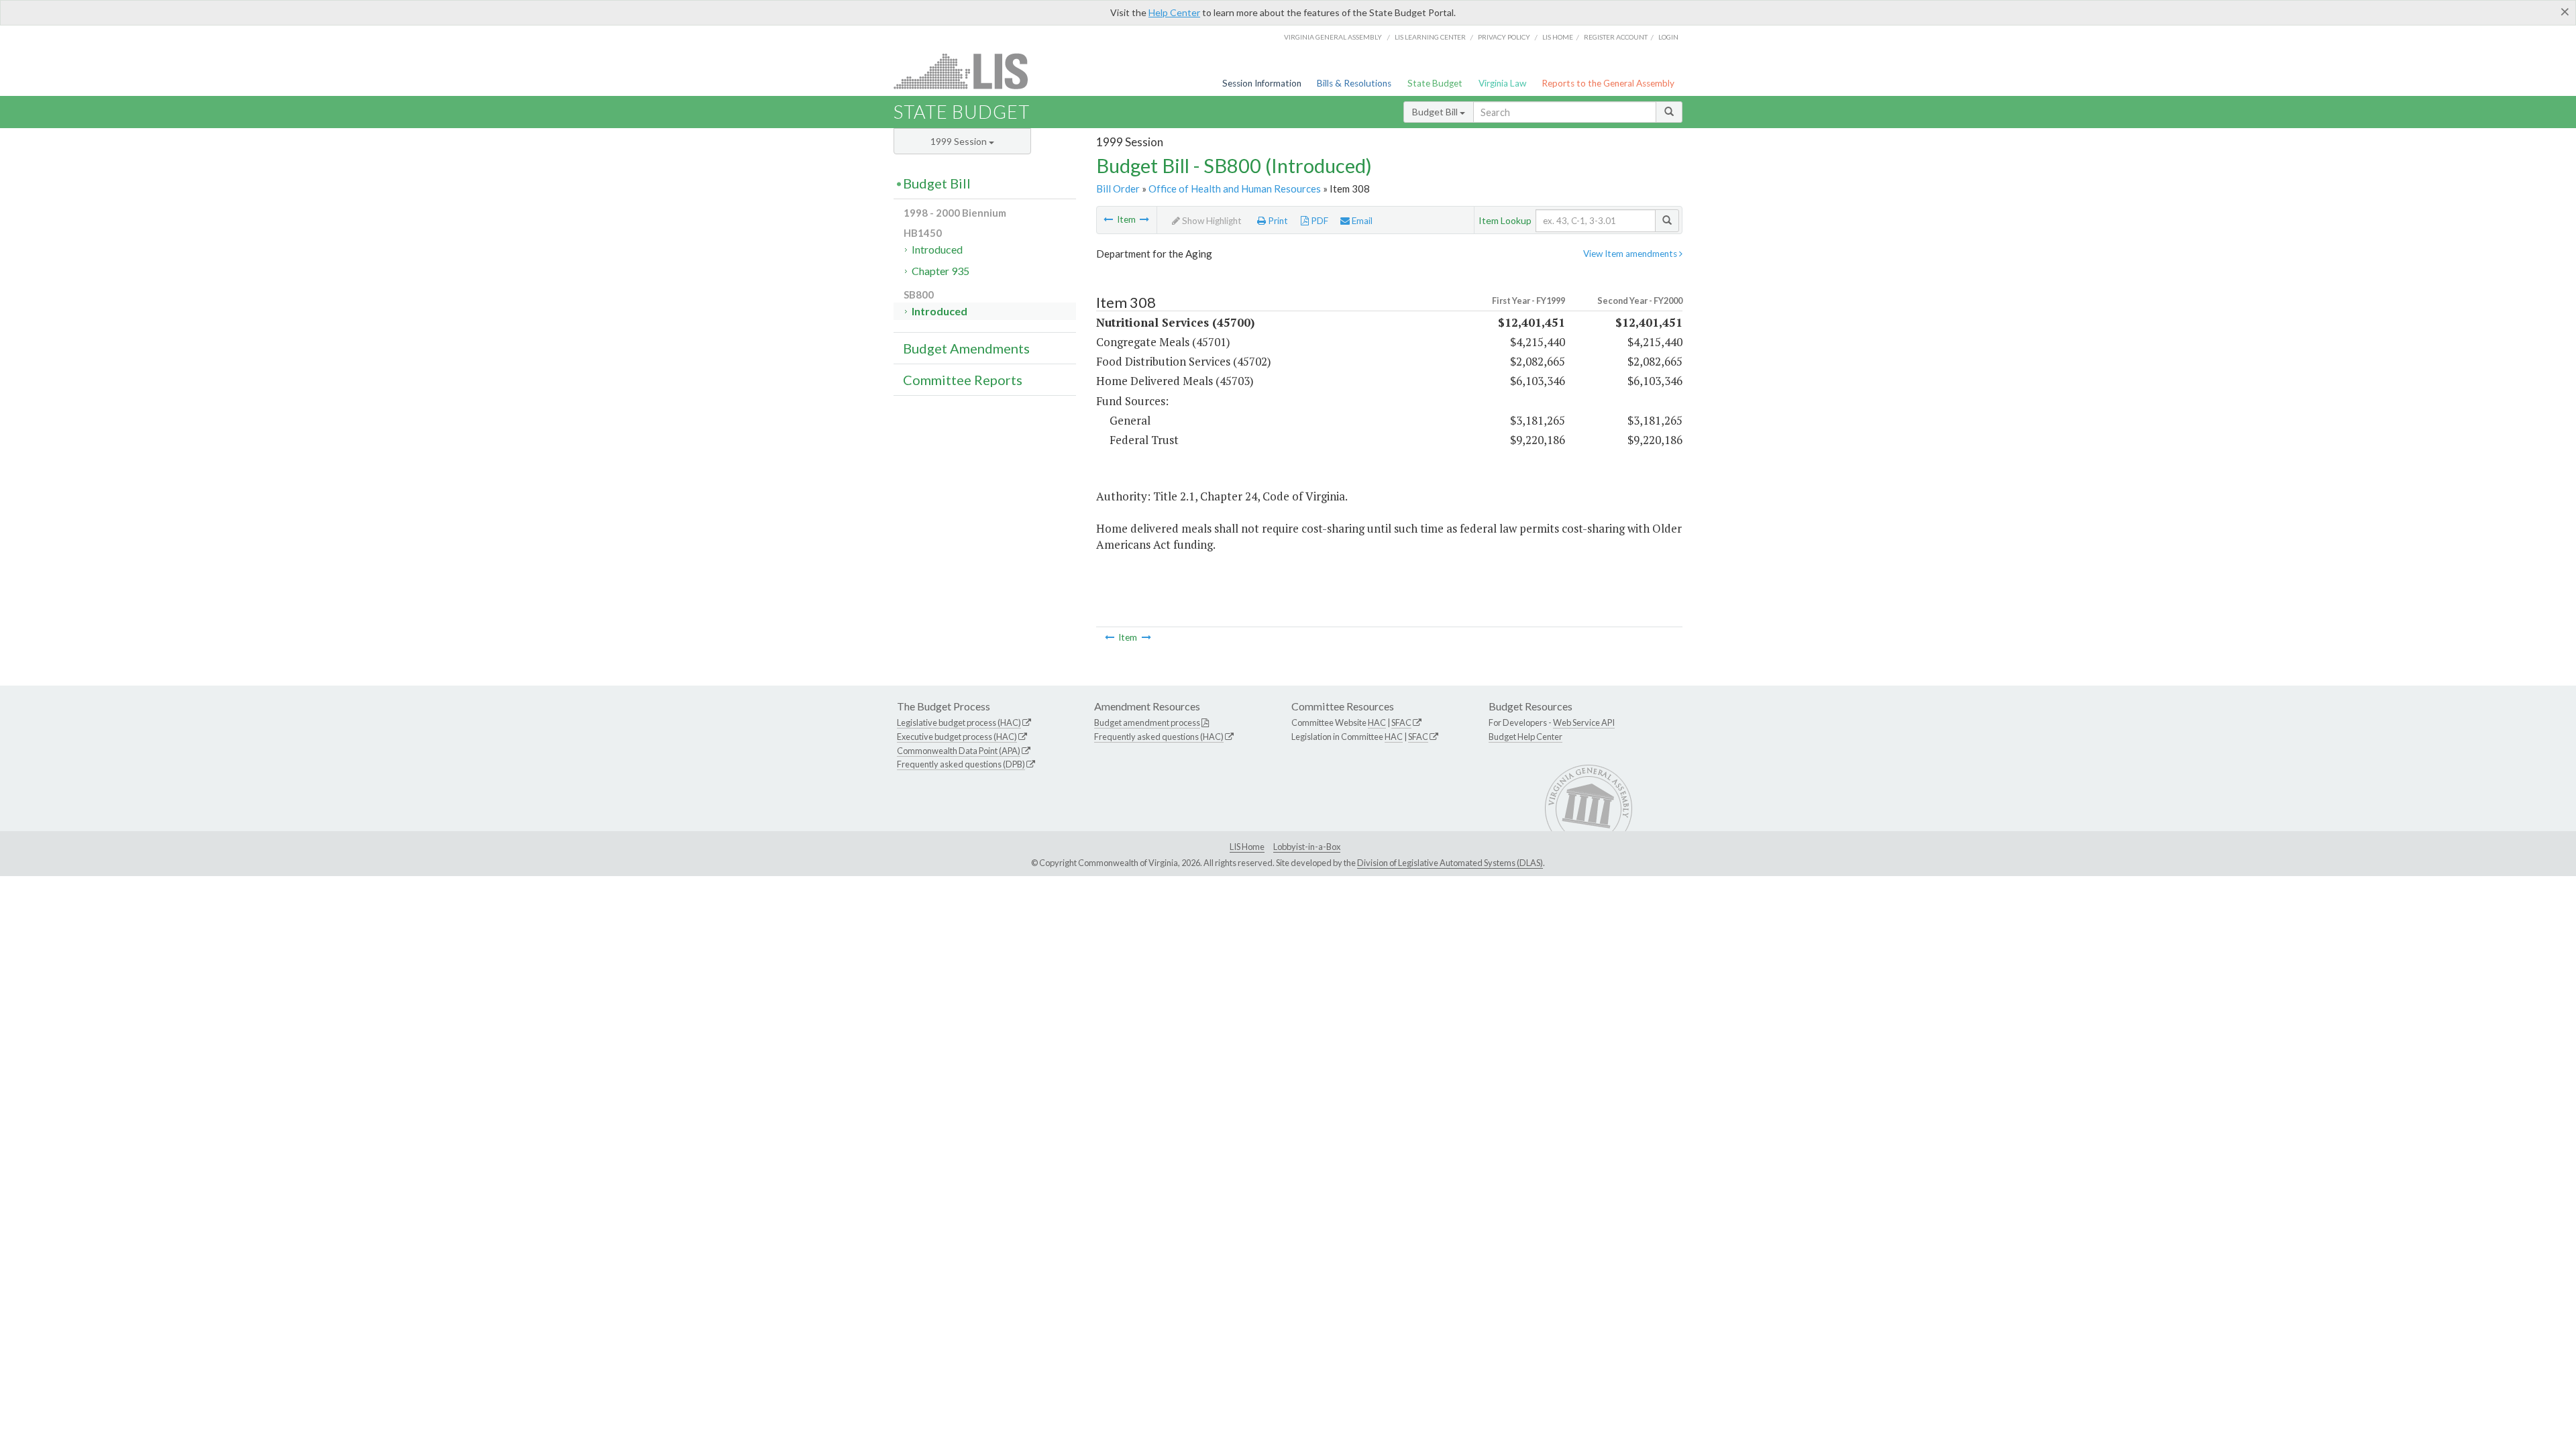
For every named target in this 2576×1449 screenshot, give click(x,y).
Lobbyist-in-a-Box (1307, 847)
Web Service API (1584, 722)
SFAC (1401, 722)
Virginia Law (1502, 83)
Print (1277, 221)
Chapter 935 (941, 271)
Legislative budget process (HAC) (959, 722)
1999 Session (960, 141)
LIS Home (1247, 847)
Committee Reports (963, 380)
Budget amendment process (1147, 722)
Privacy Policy (1504, 37)
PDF (1319, 221)
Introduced (937, 249)
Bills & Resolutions (1354, 83)
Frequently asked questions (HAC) (1159, 737)
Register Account (1616, 37)
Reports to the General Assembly (1608, 83)
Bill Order (1118, 189)
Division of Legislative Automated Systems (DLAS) (1450, 863)
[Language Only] (1144, 219)
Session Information (1262, 83)
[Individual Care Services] (1108, 219)
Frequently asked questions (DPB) (961, 764)
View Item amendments (1631, 254)
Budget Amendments (966, 348)
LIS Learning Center (1430, 37)
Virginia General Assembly (1333, 37)
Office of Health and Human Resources (1235, 189)
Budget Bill (1436, 112)
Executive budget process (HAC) (957, 737)
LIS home (1558, 37)
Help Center (1174, 12)
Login (1668, 37)
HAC (1377, 722)
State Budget (1435, 83)
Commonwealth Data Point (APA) (959, 751)
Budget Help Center (1525, 737)
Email (1361, 221)
